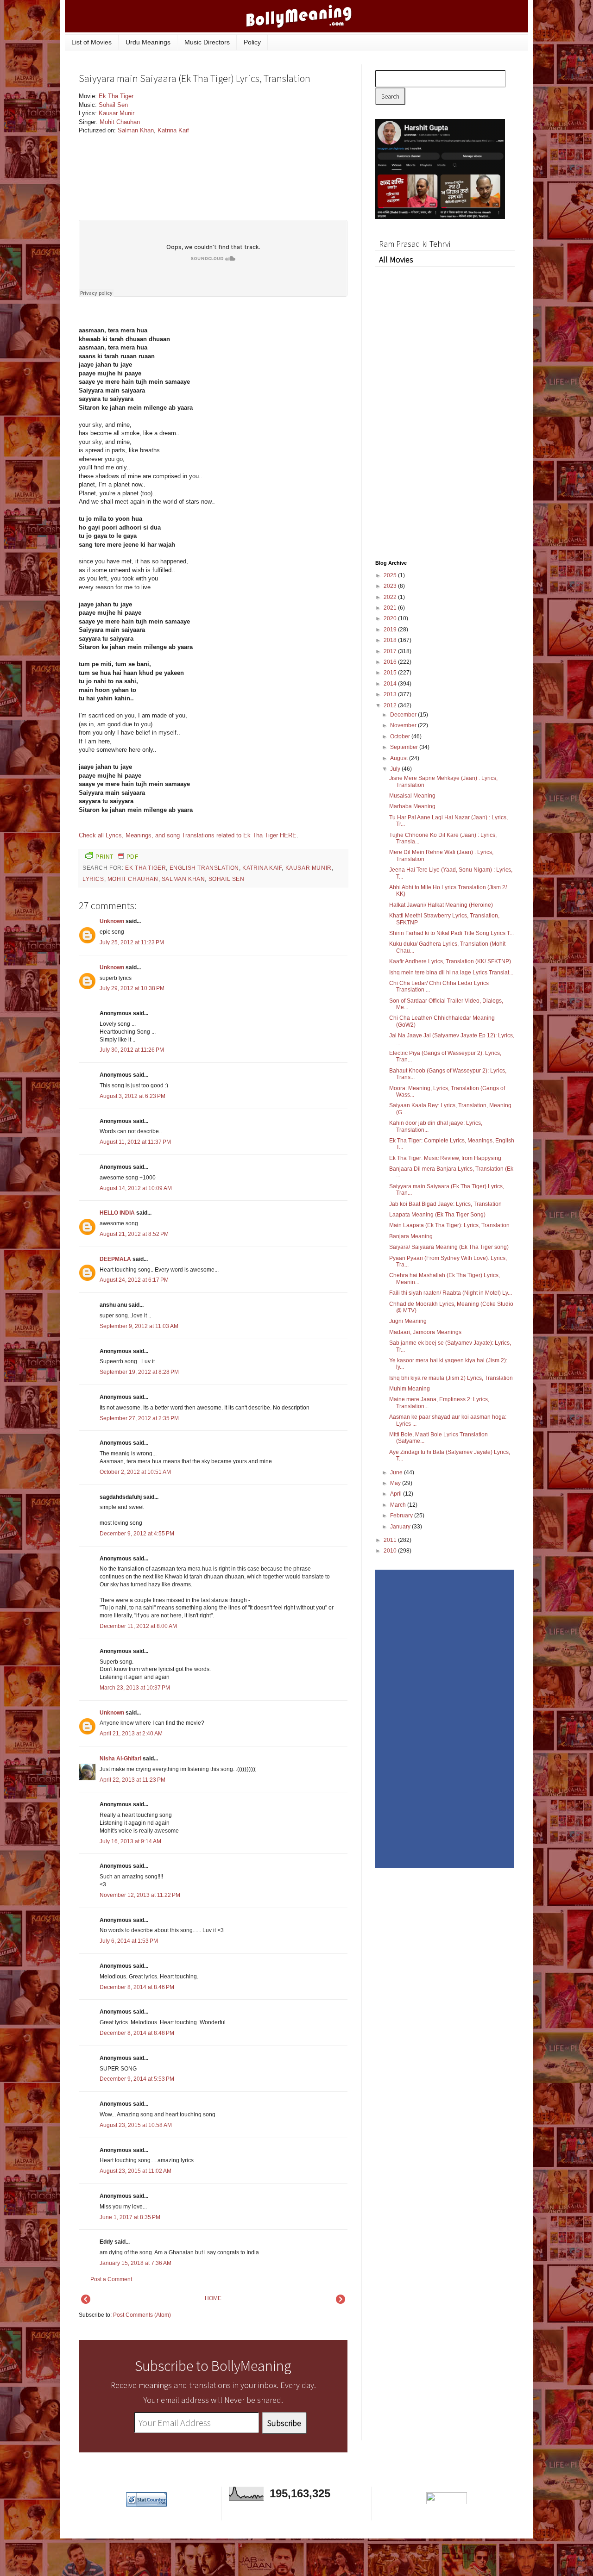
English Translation (204, 868)
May (396, 1483)
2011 (391, 1540)
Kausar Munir (117, 113)
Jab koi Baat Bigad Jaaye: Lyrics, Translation (445, 1204)
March (399, 1505)
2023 (391, 586)
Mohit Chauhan (120, 122)
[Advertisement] (278, 155)
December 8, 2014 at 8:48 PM (137, 2033)
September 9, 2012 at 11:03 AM (139, 1326)
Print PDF (117, 857)
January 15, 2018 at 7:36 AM (136, 2263)
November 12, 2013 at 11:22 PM (140, 1895)
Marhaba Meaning (412, 806)
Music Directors (207, 42)
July (396, 769)
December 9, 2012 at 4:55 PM (137, 1534)
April (397, 1494)
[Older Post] (341, 2302)
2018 (391, 640)
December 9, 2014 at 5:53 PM (137, 2079)
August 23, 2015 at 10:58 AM (136, 2125)
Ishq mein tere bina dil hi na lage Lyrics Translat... (451, 973)
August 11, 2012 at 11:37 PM (135, 1142)
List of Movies (91, 42)
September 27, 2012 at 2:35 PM (139, 1418)
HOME (213, 2298)
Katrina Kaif (173, 130)
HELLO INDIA (117, 1213)
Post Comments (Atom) (142, 2315)
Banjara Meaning (411, 1236)
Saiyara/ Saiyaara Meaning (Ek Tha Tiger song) (449, 1247)
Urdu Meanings (148, 42)
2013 (391, 694)
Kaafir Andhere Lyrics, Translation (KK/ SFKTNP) (450, 961)
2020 (391, 618)
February (402, 1516)
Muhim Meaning (410, 1389)
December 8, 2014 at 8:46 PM (137, 1987)
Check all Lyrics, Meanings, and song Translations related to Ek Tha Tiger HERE (188, 835)
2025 (391, 575)
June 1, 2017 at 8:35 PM (130, 2217)
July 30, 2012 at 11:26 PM (132, 1050)
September (405, 747)
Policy (252, 42)
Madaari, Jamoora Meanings (425, 1332)
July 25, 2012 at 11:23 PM (132, 942)
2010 (391, 1551)
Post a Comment (111, 2279)
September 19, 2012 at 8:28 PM (139, 1372)
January (401, 1527)
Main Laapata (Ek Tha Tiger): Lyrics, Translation (449, 1225)
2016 (391, 662)
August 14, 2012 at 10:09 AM (136, 1188)
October (401, 736)
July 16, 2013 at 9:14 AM (130, 1841)
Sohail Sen (113, 105)
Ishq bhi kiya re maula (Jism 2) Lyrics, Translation (451, 1378)
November (404, 725)
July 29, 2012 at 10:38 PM (132, 988)
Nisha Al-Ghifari (120, 1759)
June (397, 1472)
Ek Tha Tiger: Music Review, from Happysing (445, 1158)
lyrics (93, 879)
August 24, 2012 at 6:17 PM (134, 1280)
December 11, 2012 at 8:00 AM (138, 1626)
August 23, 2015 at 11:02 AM (136, 2171)
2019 (391, 630)
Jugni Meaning (408, 1321)
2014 (391, 684)
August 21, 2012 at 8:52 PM (134, 1234)
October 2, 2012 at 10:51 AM (135, 1472)
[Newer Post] (86, 2302)
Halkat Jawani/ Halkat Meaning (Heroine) (441, 905)
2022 (391, 597)
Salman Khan (136, 130)
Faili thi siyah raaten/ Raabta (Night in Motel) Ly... (451, 1293)
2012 (391, 705)
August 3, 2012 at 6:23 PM (132, 1096)
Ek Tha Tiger (116, 96)
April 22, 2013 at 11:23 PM (132, 1780)
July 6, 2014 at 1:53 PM (129, 1941)
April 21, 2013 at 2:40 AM (131, 1734)
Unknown (112, 921)
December (404, 715)
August (400, 758)
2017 (391, 651)
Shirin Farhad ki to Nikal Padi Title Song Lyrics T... (451, 933)
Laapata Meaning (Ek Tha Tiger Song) (437, 1215)
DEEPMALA (115, 1259)
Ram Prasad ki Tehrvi (415, 244)
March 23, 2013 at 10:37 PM (135, 1688)
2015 (391, 673)
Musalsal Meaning (412, 796)
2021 (391, 608)
